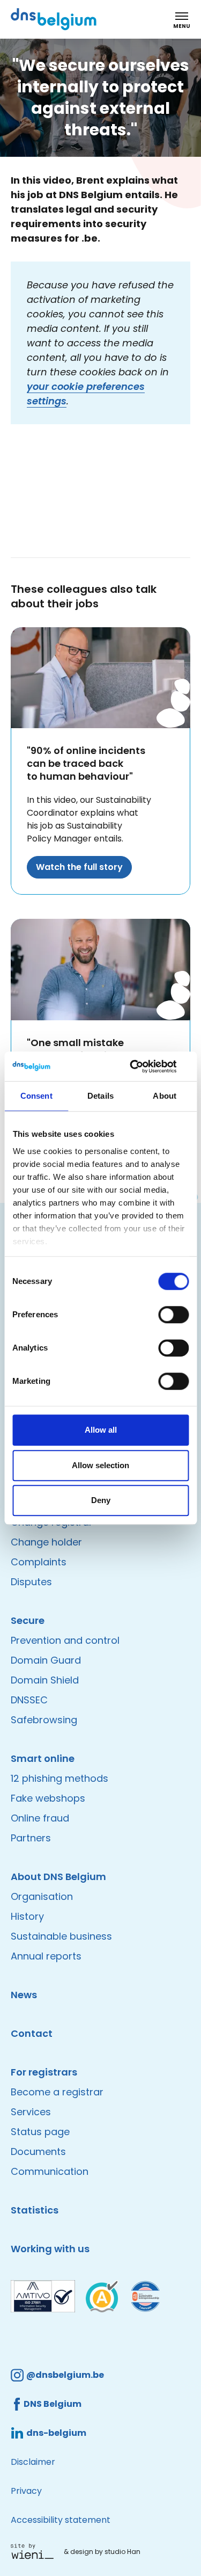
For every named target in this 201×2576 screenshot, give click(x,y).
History (27, 1916)
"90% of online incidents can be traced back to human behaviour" (86, 763)
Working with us (50, 2249)
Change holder (46, 1542)
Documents (38, 2151)
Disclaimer (33, 2462)
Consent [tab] (36, 1096)
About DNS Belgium (58, 1877)
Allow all (101, 1430)
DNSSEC (29, 1700)
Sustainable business (61, 1936)
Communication (50, 2171)
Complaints (39, 1562)
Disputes (31, 1582)
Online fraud (40, 1818)
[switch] (173, 1315)
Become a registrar (57, 2092)
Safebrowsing (44, 1720)
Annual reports (46, 1956)
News (24, 1995)
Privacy (26, 2491)
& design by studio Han (102, 2552)
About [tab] (165, 1096)
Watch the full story (79, 867)
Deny (101, 1500)
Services (31, 2112)
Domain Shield (45, 1680)
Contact (32, 2033)
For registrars (44, 2072)
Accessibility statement (61, 2520)
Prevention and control (65, 1640)
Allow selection (100, 1465)
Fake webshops (48, 1798)
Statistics (35, 2210)
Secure (28, 1620)
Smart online (43, 1758)
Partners (31, 1838)
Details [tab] (100, 1096)
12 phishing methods (59, 1778)
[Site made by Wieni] (35, 2551)
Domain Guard (46, 1660)
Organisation (42, 1896)
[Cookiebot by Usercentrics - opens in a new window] (143, 1066)
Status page (40, 2132)
